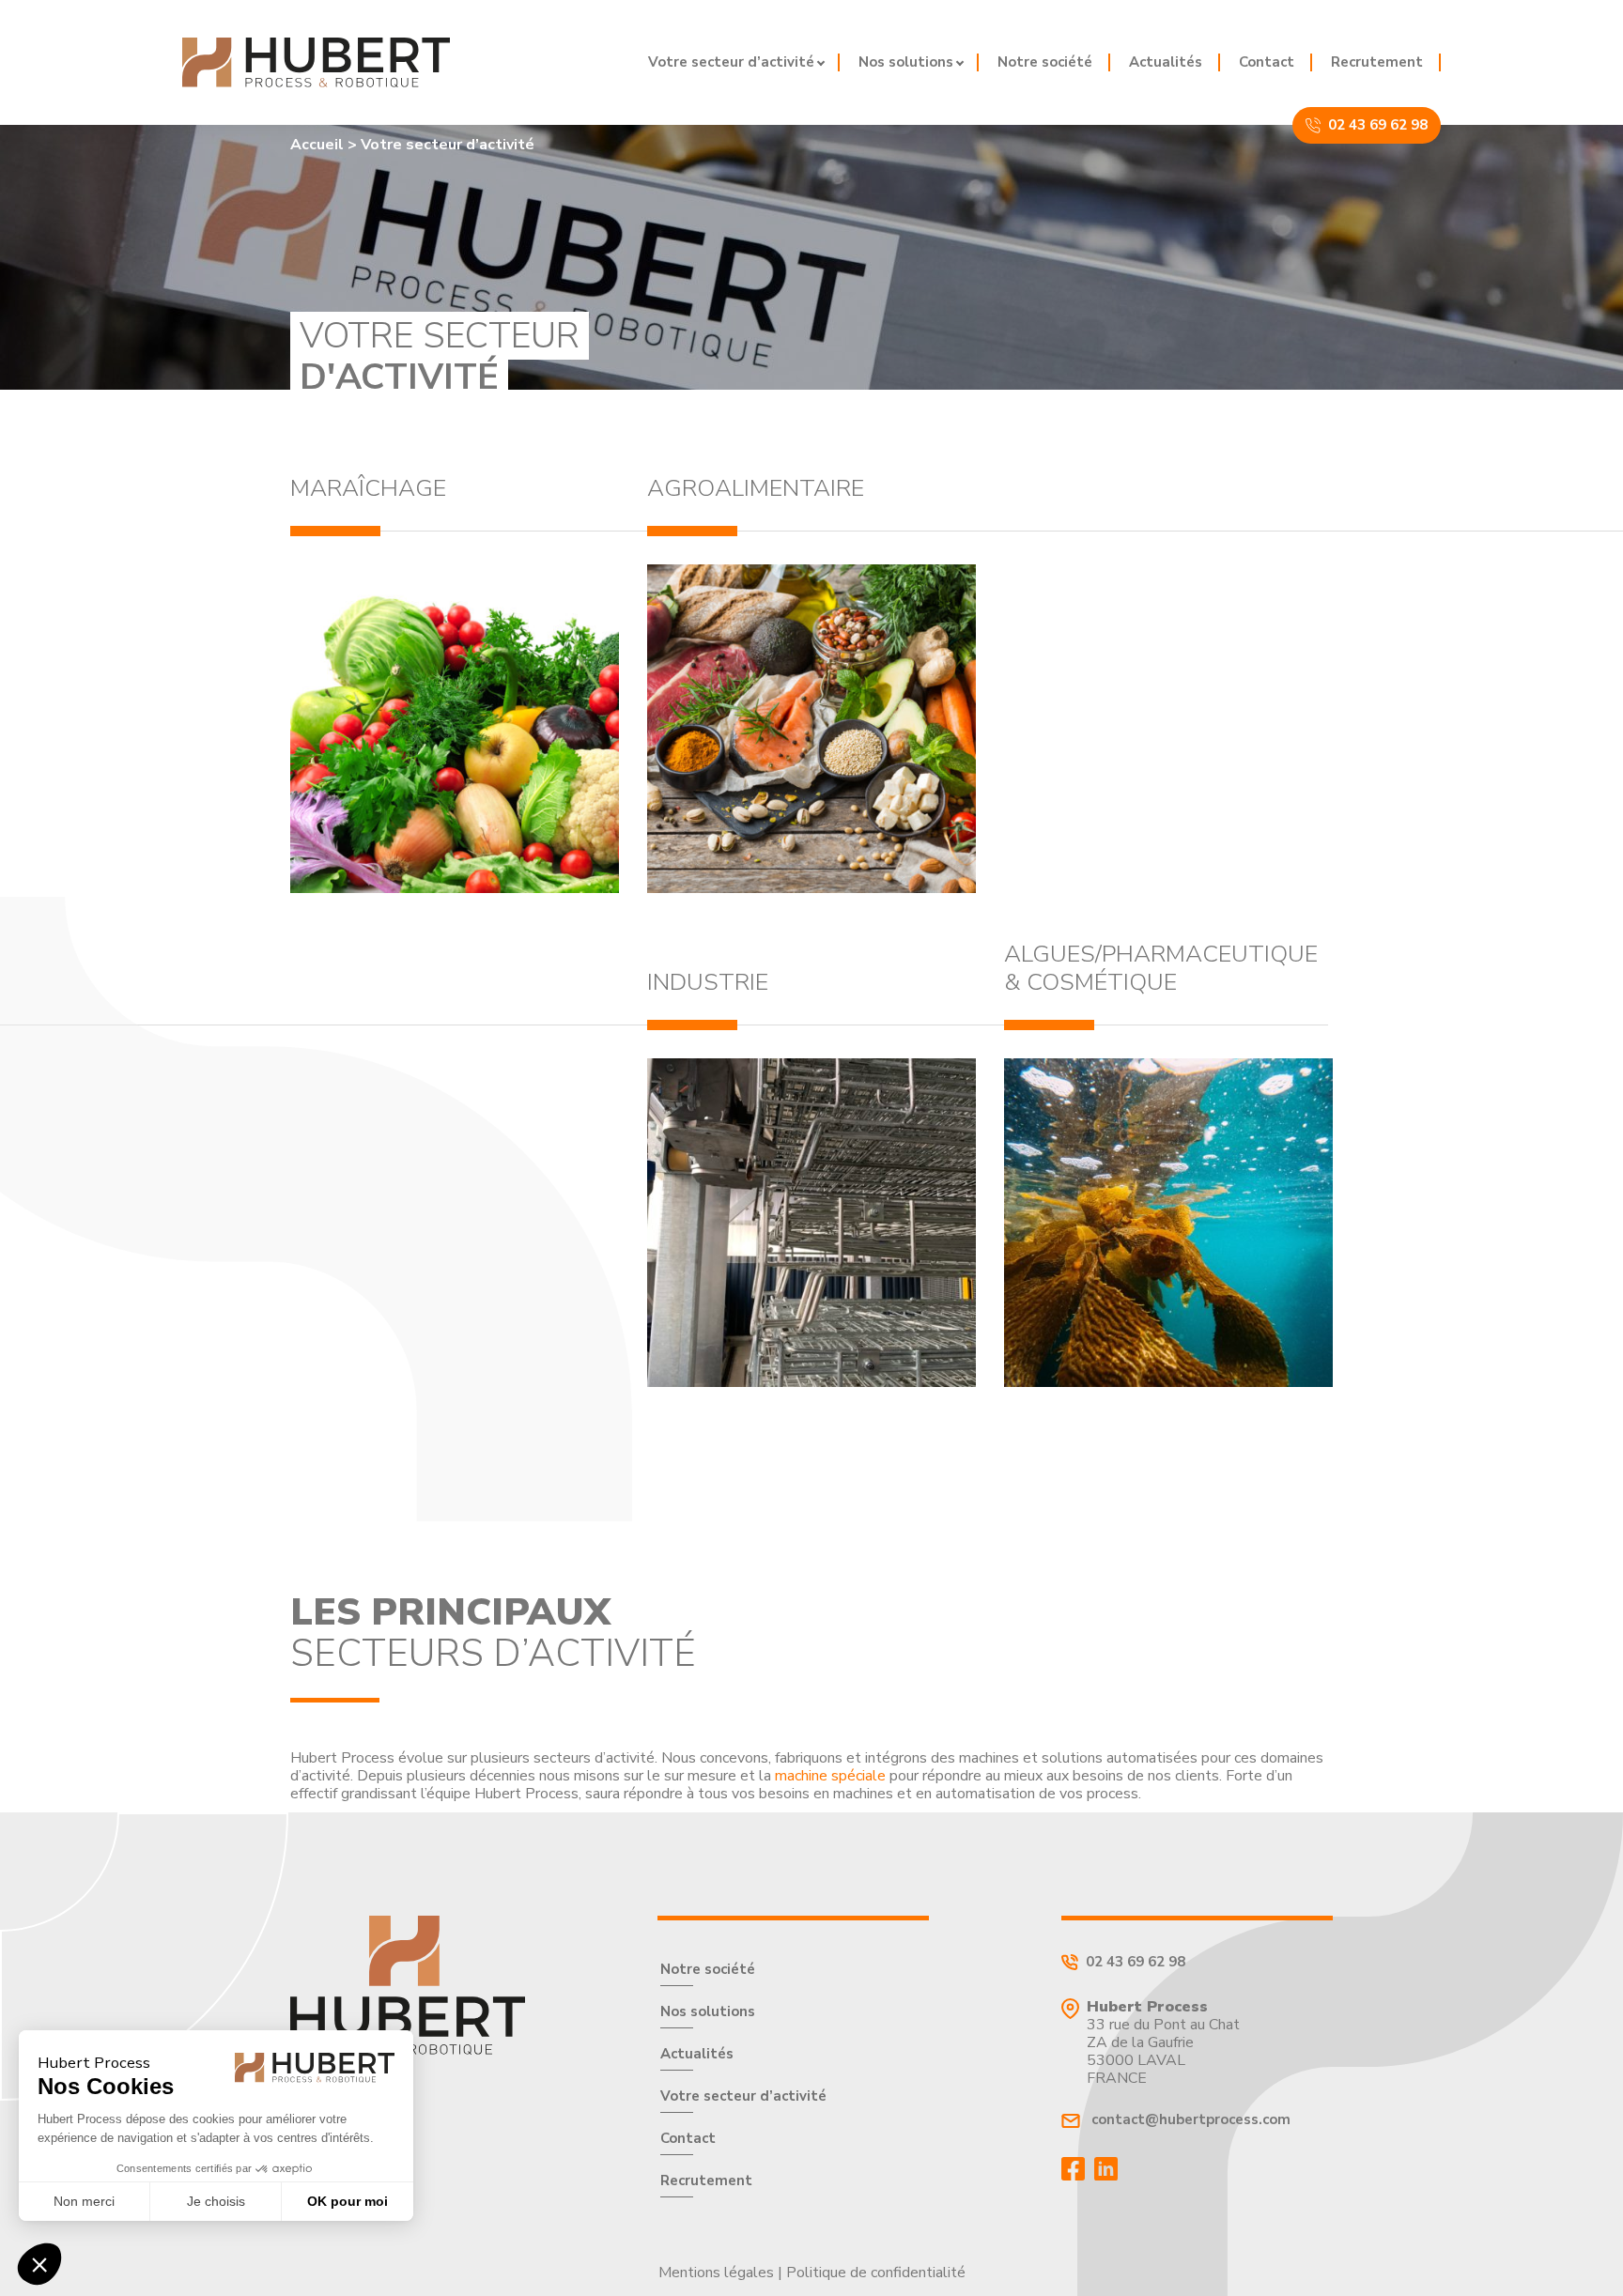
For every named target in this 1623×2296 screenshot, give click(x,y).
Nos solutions (906, 62)
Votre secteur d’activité (731, 62)
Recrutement (1377, 62)
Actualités (1166, 62)
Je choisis (216, 2201)
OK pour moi (348, 2201)
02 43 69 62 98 (1378, 125)
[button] (39, 2264)
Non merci (84, 2201)
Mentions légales (716, 2273)
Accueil (317, 145)
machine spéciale (830, 1776)
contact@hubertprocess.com (1189, 2120)
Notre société (1045, 62)
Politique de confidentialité (876, 2273)
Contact (1267, 62)
